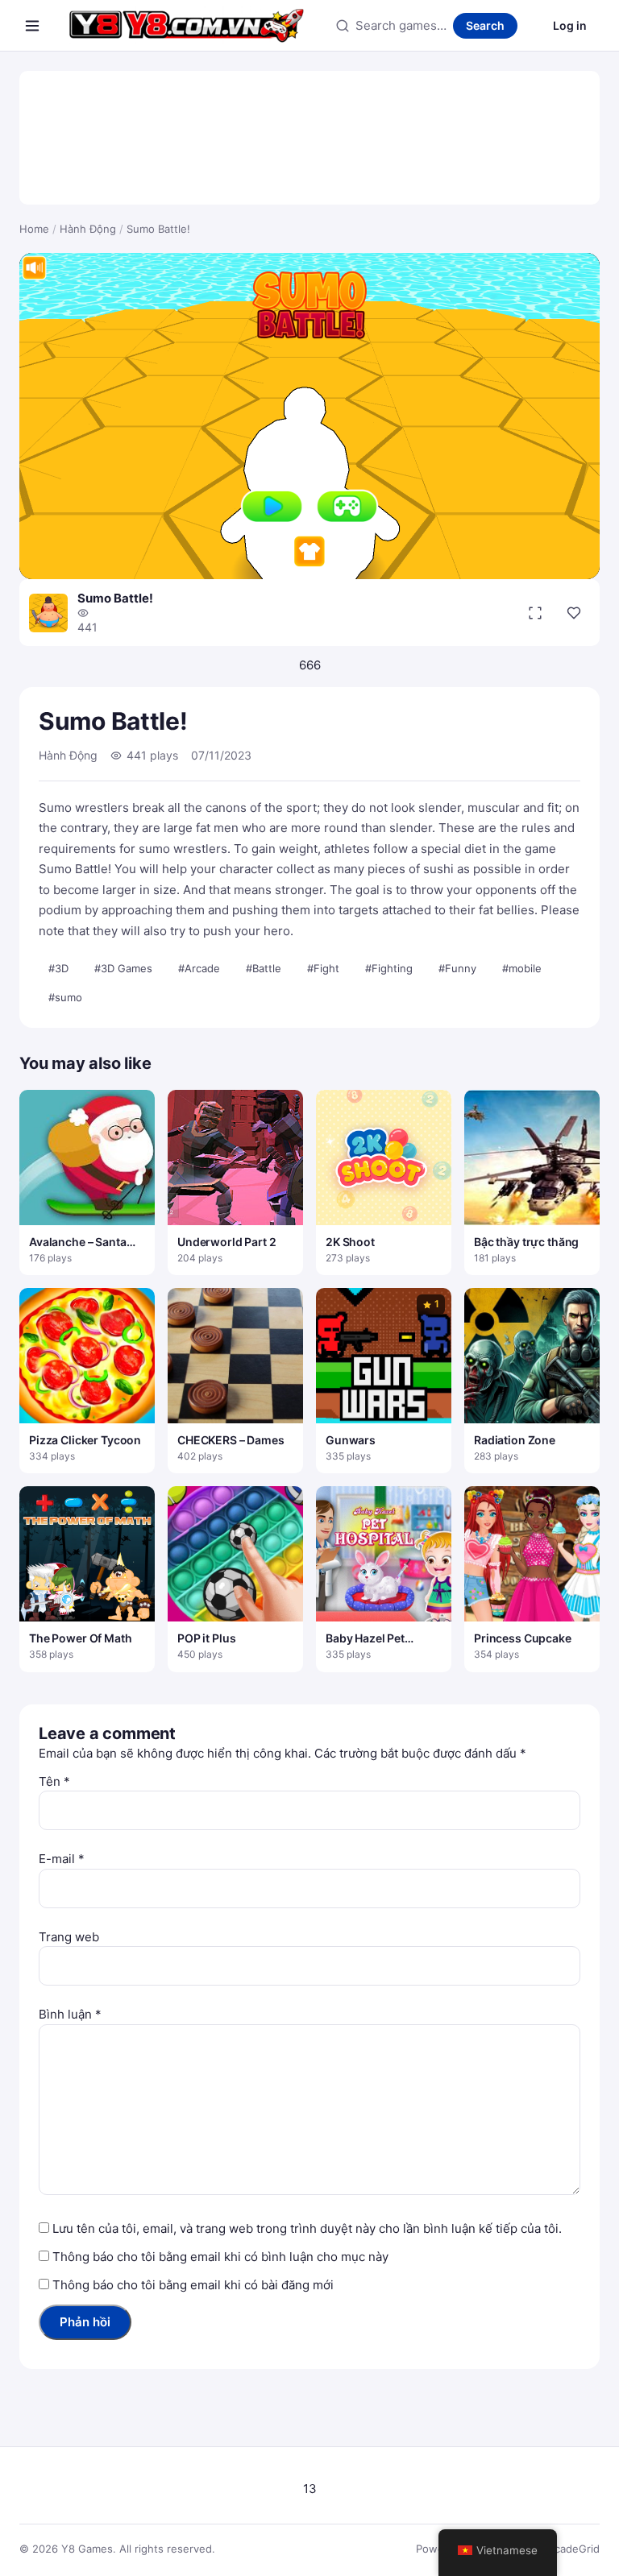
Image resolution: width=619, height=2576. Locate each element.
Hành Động (88, 229)
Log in (570, 25)
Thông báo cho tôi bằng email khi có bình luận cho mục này (220, 2257)
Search (485, 25)
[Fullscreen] (535, 613)
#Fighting (389, 968)
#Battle (264, 968)
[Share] (574, 613)
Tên (54, 1781)
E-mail (62, 1859)
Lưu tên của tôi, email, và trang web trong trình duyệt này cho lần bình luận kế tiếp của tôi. (307, 2228)
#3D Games (123, 968)
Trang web (69, 1937)
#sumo (65, 997)
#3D (58, 968)
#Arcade (199, 968)
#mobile (522, 968)
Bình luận (70, 2014)
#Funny (457, 968)
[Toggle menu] (32, 26)
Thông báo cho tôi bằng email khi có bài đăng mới (193, 2285)
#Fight (323, 968)
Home (34, 229)
